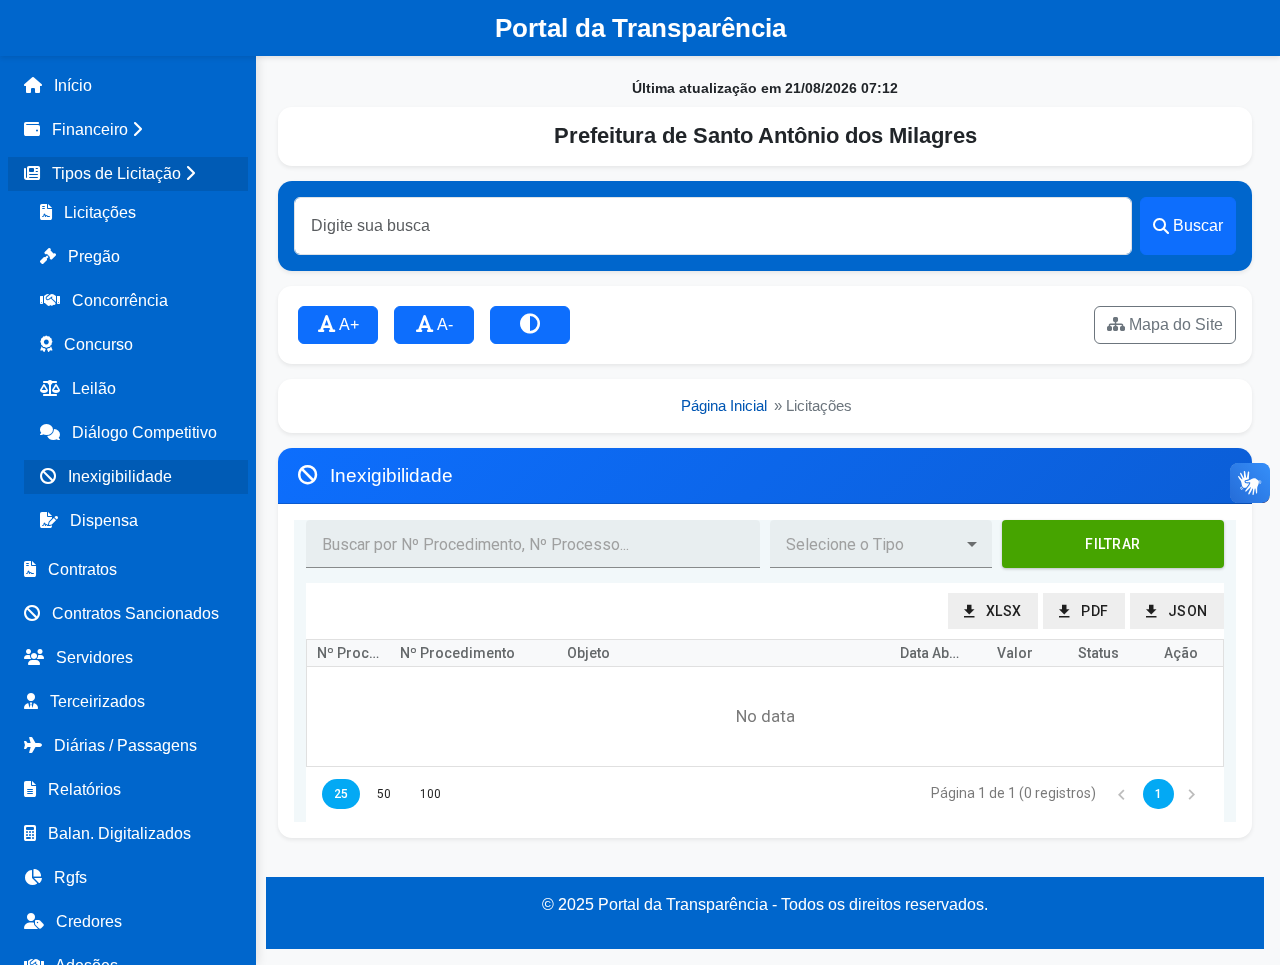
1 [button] (1158, 794)
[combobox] (865, 544)
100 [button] (430, 794)
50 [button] (384, 794)
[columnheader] (348, 653)
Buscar (1198, 225)
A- (443, 324)
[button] (128, 130)
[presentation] (765, 717)
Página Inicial (724, 406)
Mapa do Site (1174, 324)
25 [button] (341, 794)
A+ (347, 324)
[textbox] (533, 544)
